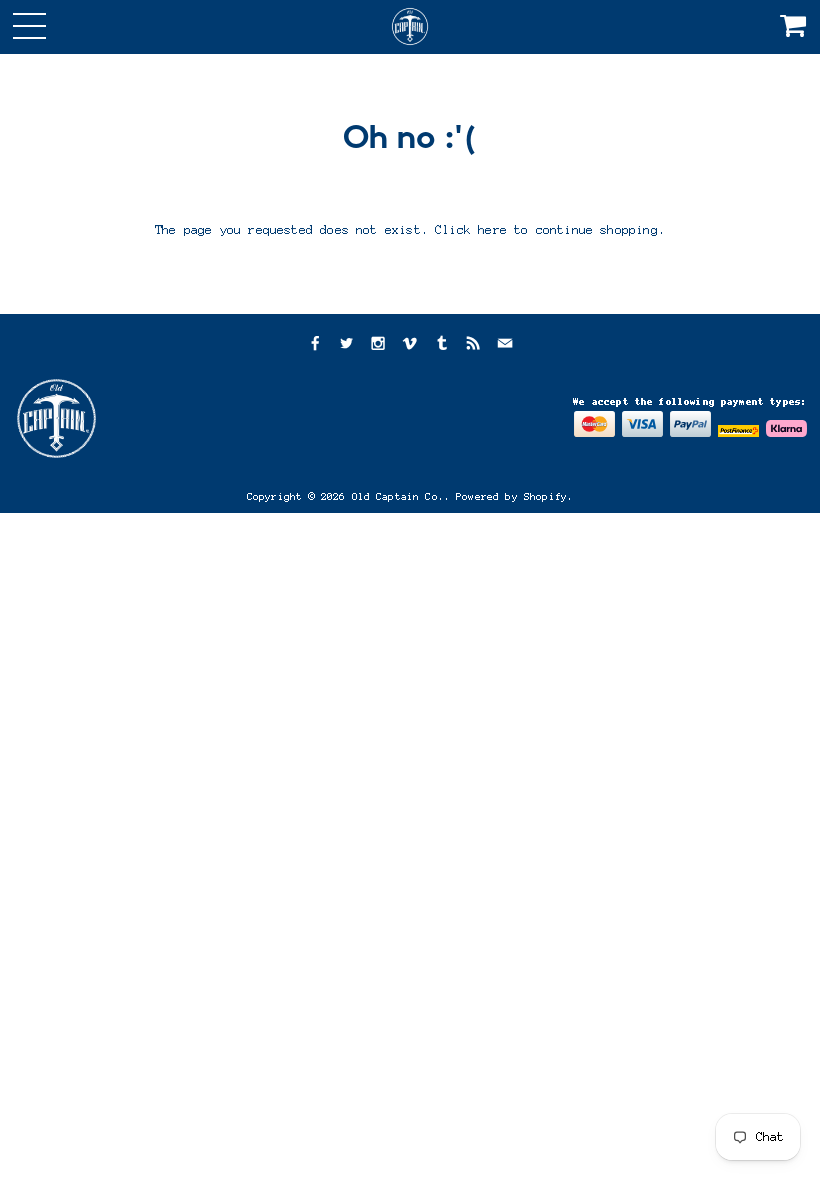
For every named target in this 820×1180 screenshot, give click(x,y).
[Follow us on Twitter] (346, 345)
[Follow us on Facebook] (314, 345)
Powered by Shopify (511, 497)
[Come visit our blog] (442, 345)
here (492, 230)
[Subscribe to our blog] (473, 345)
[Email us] (505, 345)
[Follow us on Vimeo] (410, 345)
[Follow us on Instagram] (378, 345)
